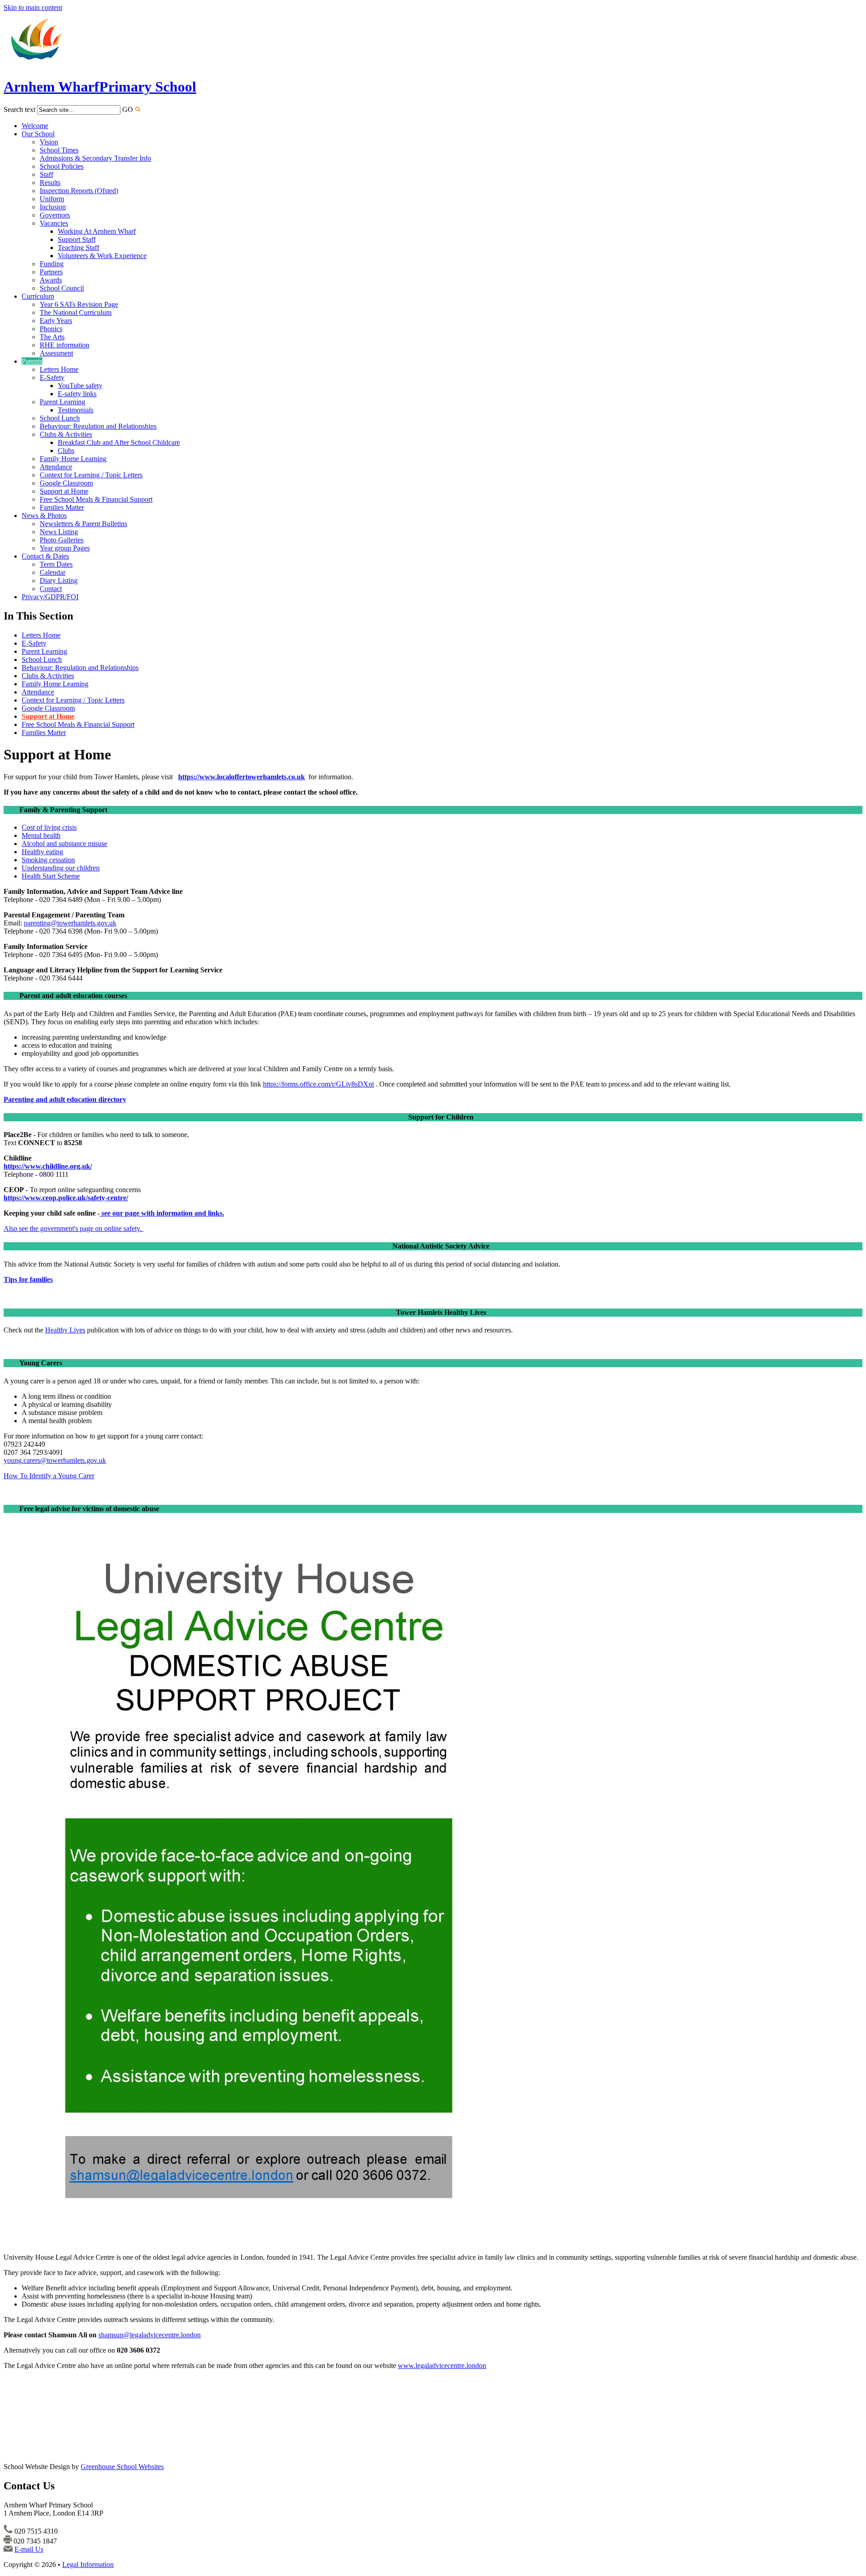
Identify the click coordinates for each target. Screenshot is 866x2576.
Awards (51, 280)
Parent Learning (62, 402)
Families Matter (62, 507)
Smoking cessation (48, 860)
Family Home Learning (73, 459)
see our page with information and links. (163, 1213)
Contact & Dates (45, 556)
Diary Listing (59, 580)
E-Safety (52, 377)
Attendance (56, 467)
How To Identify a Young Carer (49, 1476)
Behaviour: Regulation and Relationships (98, 426)
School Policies (62, 166)
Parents (32, 361)
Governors (55, 215)
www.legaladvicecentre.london (442, 2366)
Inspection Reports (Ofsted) (79, 191)
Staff (46, 174)
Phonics (51, 329)
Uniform (52, 199)
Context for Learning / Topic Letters (91, 475)
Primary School (100, 87)
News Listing (59, 532)
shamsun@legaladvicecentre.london (150, 2335)
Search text (19, 109)
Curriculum (38, 296)
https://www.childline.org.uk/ (48, 1166)
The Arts (52, 337)
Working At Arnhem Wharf (97, 231)
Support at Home (64, 491)
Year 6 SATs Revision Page (79, 304)
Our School (38, 134)
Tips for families (28, 1279)
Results (50, 183)
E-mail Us (29, 2549)
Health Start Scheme (51, 876)
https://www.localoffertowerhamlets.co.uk (242, 777)
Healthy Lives (65, 1330)
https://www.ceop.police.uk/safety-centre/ (66, 1198)
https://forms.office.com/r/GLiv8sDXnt (318, 1084)
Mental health (41, 835)
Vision (49, 142)
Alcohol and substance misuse (64, 844)
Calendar (53, 572)
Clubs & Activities (66, 434)
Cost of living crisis (49, 827)
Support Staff (77, 239)
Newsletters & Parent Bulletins (83, 524)
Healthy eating (42, 852)
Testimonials (76, 410)
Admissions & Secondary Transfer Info (95, 158)
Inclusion (53, 207)
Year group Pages (65, 548)
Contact (51, 589)
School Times (59, 150)
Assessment (56, 353)
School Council (62, 288)
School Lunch (60, 418)
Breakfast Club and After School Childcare (119, 442)
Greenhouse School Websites (122, 2467)
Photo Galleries (62, 540)
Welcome (35, 126)
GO (128, 109)
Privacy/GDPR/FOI (50, 597)
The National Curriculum (76, 312)
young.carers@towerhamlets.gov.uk (55, 1460)
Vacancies (54, 223)
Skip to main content (33, 7)
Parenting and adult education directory (65, 1099)
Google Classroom (66, 483)
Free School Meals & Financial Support (96, 499)
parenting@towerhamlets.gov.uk (70, 923)
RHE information (64, 345)
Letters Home (59, 369)
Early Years (56, 321)
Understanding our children (61, 868)
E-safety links (77, 394)
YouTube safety (80, 386)
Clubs (66, 451)
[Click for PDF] (258, 2242)
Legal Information (88, 2564)
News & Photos (44, 516)
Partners (51, 272)
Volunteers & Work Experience (102, 256)
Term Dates (56, 564)
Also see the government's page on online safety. (74, 1228)
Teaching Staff (78, 247)
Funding (52, 264)
